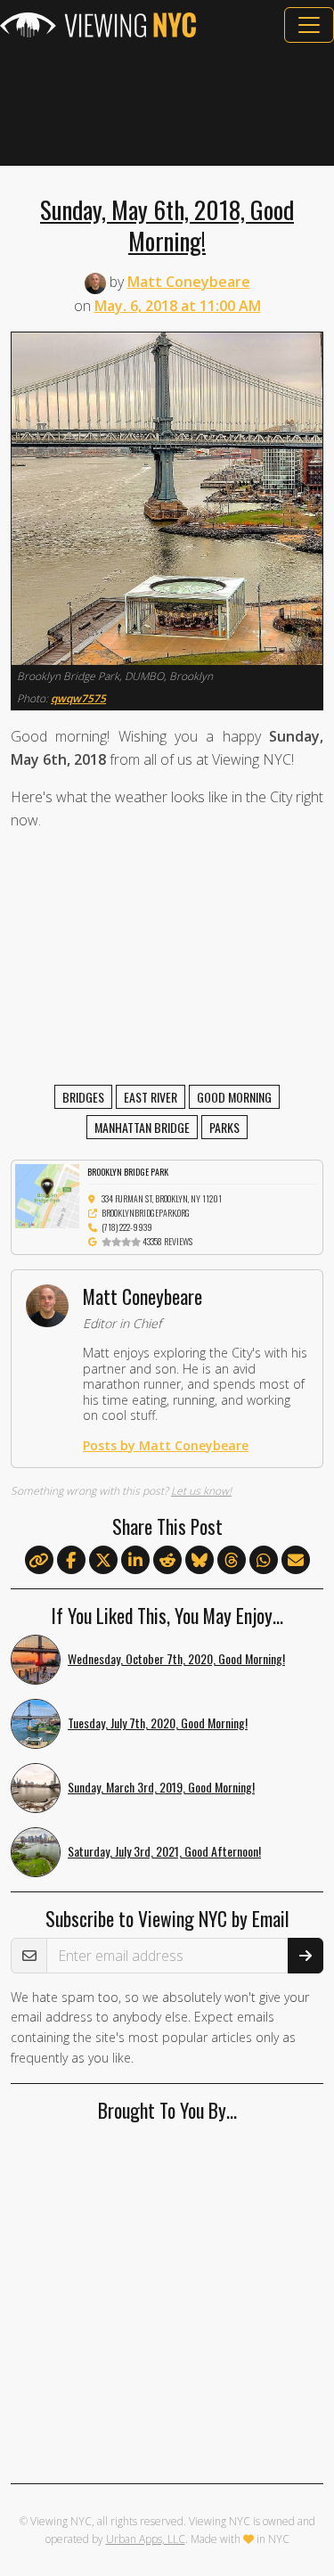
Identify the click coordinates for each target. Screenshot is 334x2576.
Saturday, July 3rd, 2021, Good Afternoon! (164, 1851)
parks (224, 1127)
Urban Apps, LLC (146, 2539)
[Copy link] (39, 1560)
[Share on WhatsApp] (264, 1561)
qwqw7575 (78, 698)
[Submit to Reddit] (167, 1561)
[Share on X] (103, 1561)
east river (151, 1097)
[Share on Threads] (232, 1561)
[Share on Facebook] (71, 1561)
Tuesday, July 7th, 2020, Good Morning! (158, 1723)
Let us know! (201, 1491)
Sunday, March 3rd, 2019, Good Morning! (161, 1787)
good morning (234, 1097)
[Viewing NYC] (98, 25)
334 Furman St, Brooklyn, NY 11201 (162, 1198)
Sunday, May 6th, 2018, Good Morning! (167, 225)
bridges (83, 1097)
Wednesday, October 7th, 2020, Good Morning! (176, 1658)
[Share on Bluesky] (200, 1561)
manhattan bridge (142, 1127)
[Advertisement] (167, 104)
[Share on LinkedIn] (135, 1561)
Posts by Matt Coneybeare (166, 1445)
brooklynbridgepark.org (146, 1213)
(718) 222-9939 (127, 1227)
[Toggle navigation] (309, 25)
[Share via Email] (296, 1561)
